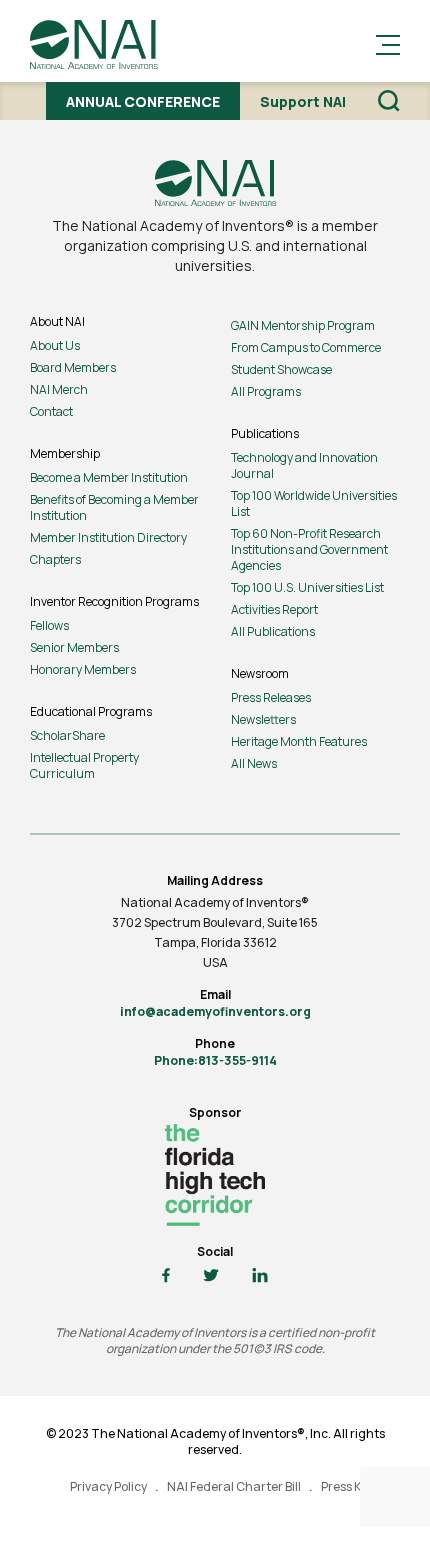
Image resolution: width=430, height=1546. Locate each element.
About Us (55, 345)
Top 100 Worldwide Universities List (314, 503)
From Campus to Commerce (306, 347)
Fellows (49, 625)
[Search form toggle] (389, 101)
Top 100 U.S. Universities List (307, 587)
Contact (51, 411)
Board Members (73, 367)
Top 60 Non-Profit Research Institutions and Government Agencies (309, 549)
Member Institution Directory (108, 537)
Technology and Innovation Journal (304, 465)
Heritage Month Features (299, 741)
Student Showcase (281, 369)
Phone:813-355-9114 (215, 1060)
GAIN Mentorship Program (303, 325)
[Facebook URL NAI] (166, 1276)
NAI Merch (59, 389)
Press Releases (271, 697)
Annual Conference (143, 101)
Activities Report (274, 609)
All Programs (266, 391)
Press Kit (345, 1486)
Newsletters (263, 719)
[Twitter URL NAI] (211, 1276)
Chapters (55, 559)
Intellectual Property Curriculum (84, 765)
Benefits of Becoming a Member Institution (114, 507)
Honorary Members (83, 669)
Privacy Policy (108, 1486)
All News (254, 763)
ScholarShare (67, 735)
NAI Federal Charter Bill (234, 1486)
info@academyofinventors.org (215, 1011)
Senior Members (74, 647)
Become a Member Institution (109, 477)
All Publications (273, 631)
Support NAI (303, 101)
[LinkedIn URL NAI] (260, 1276)
